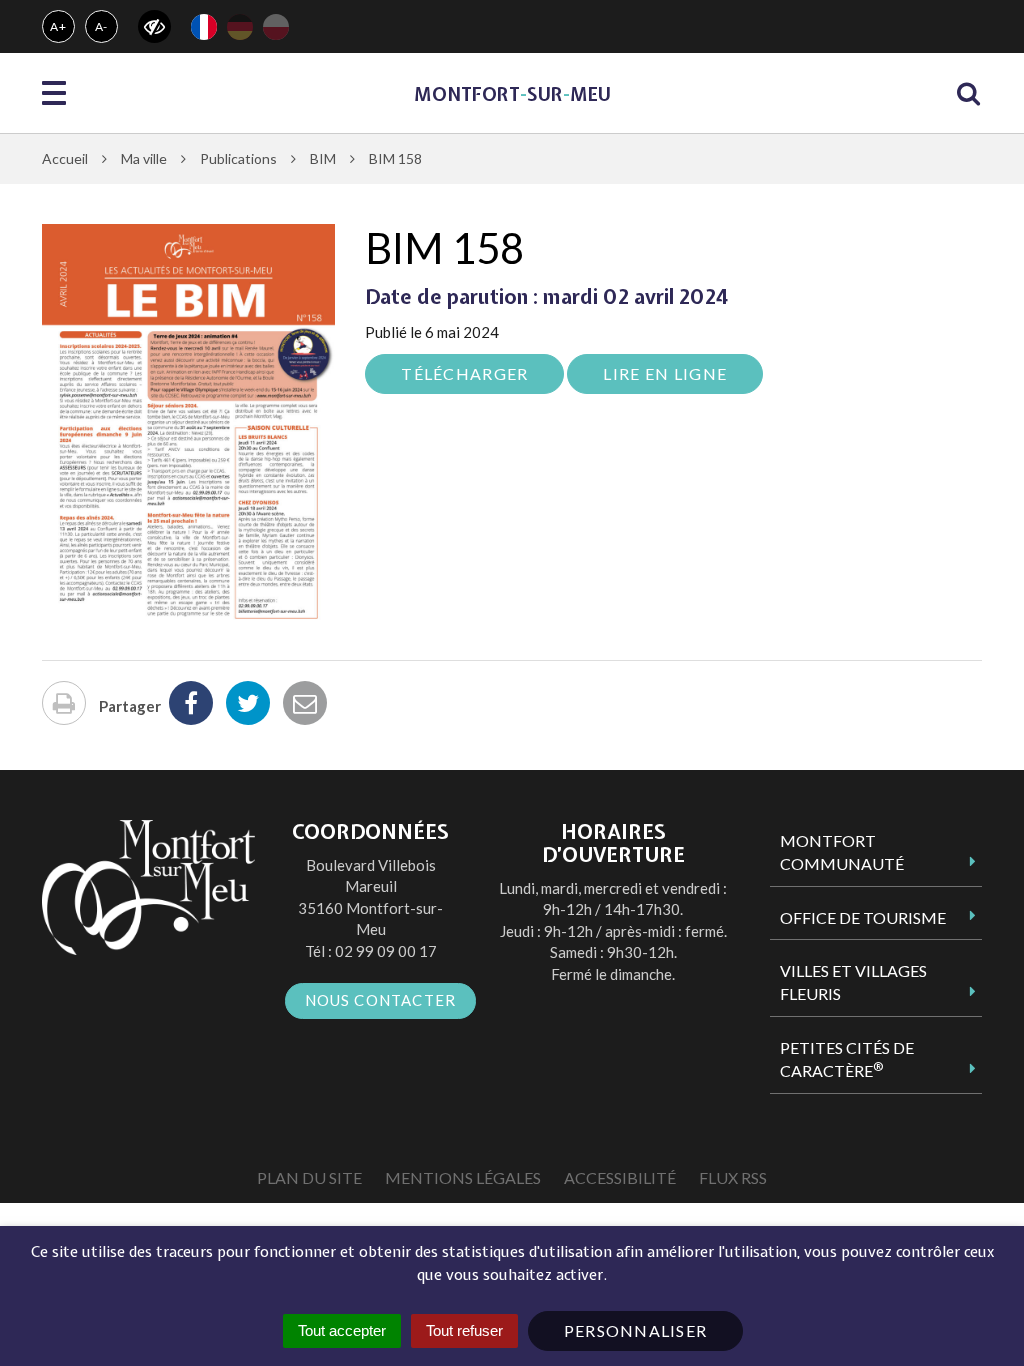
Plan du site (309, 1177)
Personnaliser (636, 1330)
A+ (58, 26)
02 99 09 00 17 (386, 951)
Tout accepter (342, 1330)
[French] (204, 27)
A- (102, 26)
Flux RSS (733, 1177)
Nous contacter (381, 1000)
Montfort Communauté (842, 852)
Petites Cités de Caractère (847, 1059)
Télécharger (464, 373)
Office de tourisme (863, 917)
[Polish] (276, 27)
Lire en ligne (665, 373)
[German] (240, 27)
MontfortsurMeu (512, 94)
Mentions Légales (463, 1177)
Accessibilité (620, 1177)
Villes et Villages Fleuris (853, 982)
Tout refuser (464, 1330)
